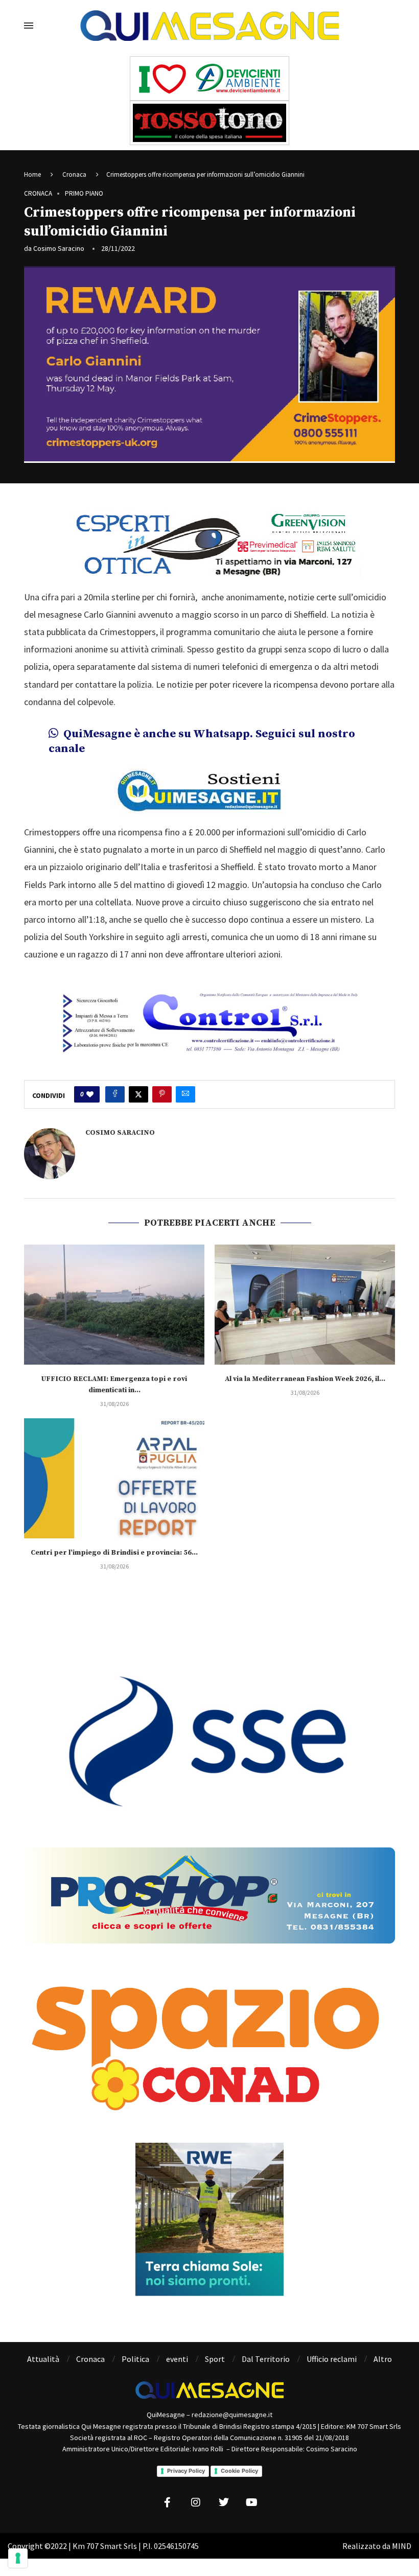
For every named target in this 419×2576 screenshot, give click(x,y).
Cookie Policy (239, 2471)
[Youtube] (252, 2502)
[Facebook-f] (168, 2502)
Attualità (43, 2359)
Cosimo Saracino (59, 248)
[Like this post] (90, 1094)
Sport (215, 2359)
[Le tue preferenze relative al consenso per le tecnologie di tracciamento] (18, 2558)
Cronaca (74, 174)
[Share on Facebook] (115, 1094)
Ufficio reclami (332, 2359)
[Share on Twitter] (138, 1094)
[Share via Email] (185, 1094)
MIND (402, 2546)
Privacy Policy (186, 2471)
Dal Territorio (266, 2359)
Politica (135, 2359)
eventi (177, 2359)
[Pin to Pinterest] (162, 1094)
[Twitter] (224, 2502)
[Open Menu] (29, 26)
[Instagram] (196, 2502)
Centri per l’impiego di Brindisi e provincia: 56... (114, 1553)
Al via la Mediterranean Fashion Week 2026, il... (305, 1379)
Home (32, 174)
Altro (383, 2359)
